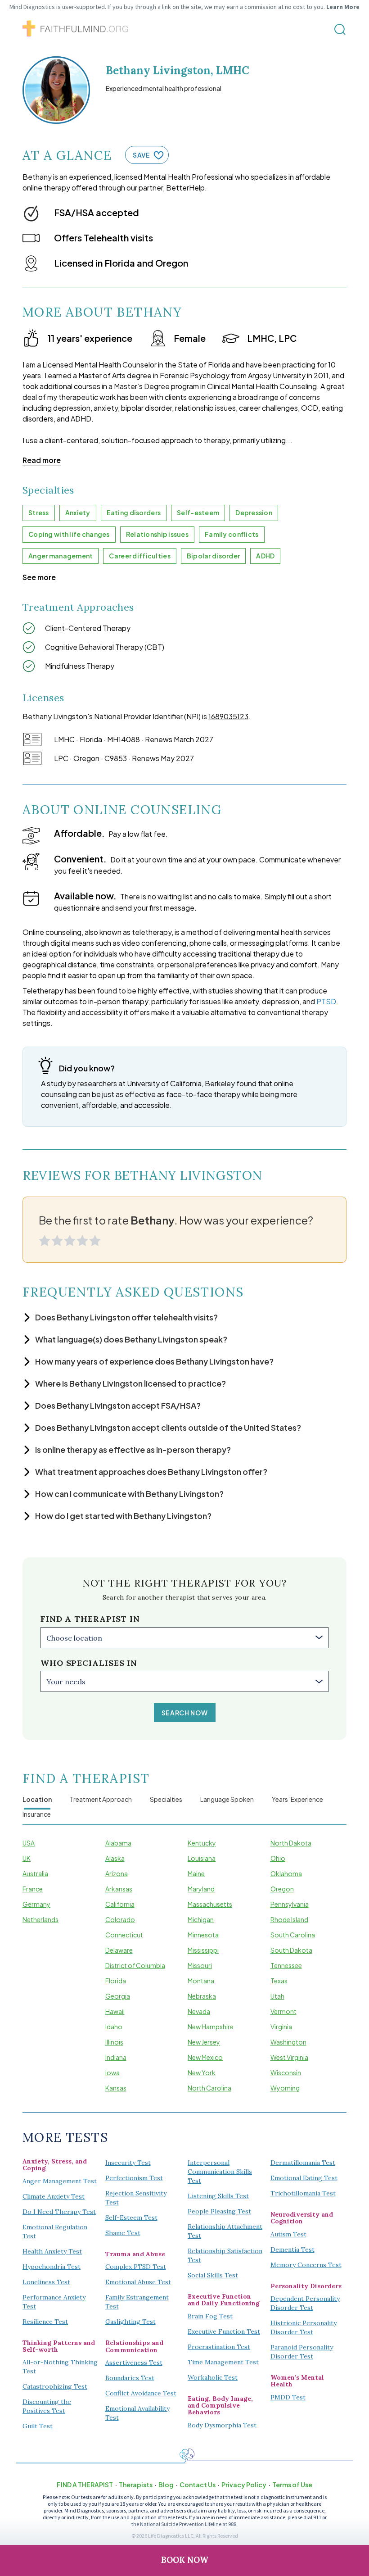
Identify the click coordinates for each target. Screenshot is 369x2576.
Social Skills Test (213, 2275)
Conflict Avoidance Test (141, 2393)
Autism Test (288, 2234)
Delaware (119, 1950)
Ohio (278, 1858)
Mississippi (203, 1950)
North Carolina (209, 2088)
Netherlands (40, 1919)
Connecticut (124, 1935)
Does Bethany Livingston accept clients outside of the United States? (168, 1427)
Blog (166, 2485)
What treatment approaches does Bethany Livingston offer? (151, 1472)
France (33, 1889)
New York (202, 2073)
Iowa (112, 2073)
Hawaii (115, 2011)
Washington (288, 2042)
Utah (277, 1996)
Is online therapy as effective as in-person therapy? (133, 1449)
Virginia (281, 2027)
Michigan (201, 1919)
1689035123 (228, 716)
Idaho (114, 2027)
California (120, 1904)
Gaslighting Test (130, 2322)
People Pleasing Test (219, 2211)
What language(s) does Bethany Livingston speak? (131, 1339)
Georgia (118, 1996)
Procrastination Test (219, 2347)
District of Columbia (135, 1965)
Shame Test (123, 2233)
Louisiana (202, 1858)
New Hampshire (211, 2027)
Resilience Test (45, 2322)
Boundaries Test (130, 2378)
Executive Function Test (224, 2331)
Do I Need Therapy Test (59, 2212)
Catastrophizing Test (55, 2386)
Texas (279, 1981)
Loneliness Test (46, 2282)
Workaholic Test (213, 2377)
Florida (116, 1981)
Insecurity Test (128, 2163)
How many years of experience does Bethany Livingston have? (154, 1361)
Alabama (118, 1843)
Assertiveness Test (134, 2363)
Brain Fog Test (210, 2316)
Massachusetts (210, 1904)
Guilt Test (38, 2426)
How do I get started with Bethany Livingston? (123, 1516)
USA (29, 1843)
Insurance (37, 1814)
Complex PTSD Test (136, 2267)
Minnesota (203, 1935)
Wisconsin (286, 2073)
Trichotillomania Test (303, 2193)
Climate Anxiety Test (54, 2196)
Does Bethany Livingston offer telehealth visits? (126, 1317)
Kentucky (202, 1843)
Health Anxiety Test (52, 2251)
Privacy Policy (244, 2485)
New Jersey (204, 2042)
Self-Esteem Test (131, 2218)
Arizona (117, 1873)
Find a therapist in (90, 1619)
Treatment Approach (101, 1799)
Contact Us (198, 2485)
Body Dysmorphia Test (222, 2425)
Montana (201, 1981)
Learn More (343, 7)
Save (141, 155)
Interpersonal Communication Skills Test (220, 2172)
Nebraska (202, 1996)
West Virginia (289, 2057)
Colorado (120, 1919)
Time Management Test (223, 2362)
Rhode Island (289, 1919)
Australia (35, 1873)
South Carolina (293, 1935)
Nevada (199, 2011)
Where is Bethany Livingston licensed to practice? (130, 1383)
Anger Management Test (60, 2181)
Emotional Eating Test (304, 2178)
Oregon (282, 1889)
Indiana (116, 2057)
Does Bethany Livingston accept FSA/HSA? (118, 1405)
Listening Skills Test (218, 2196)
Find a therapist (85, 2485)
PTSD (326, 1001)
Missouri (200, 1965)
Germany (36, 1904)
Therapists (136, 2485)
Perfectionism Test (134, 2178)
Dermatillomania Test (303, 2163)
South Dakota (291, 1950)
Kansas (116, 2088)
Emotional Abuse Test (138, 2282)
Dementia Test (292, 2249)
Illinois (114, 2042)
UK (27, 1858)
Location (37, 1799)
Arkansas (119, 1889)
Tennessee (286, 1965)
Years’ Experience (297, 1799)
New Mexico (205, 2057)
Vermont (283, 2011)
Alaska (115, 1858)
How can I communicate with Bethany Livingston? (129, 1494)
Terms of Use (292, 2485)
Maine (196, 1873)
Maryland (201, 1889)
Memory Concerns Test (306, 2265)
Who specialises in (89, 1663)
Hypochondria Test (52, 2267)
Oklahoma (286, 1873)
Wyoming (285, 2088)
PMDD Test (288, 2397)
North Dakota (291, 1843)
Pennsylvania (290, 1904)
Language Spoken (227, 1799)
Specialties (166, 1799)
